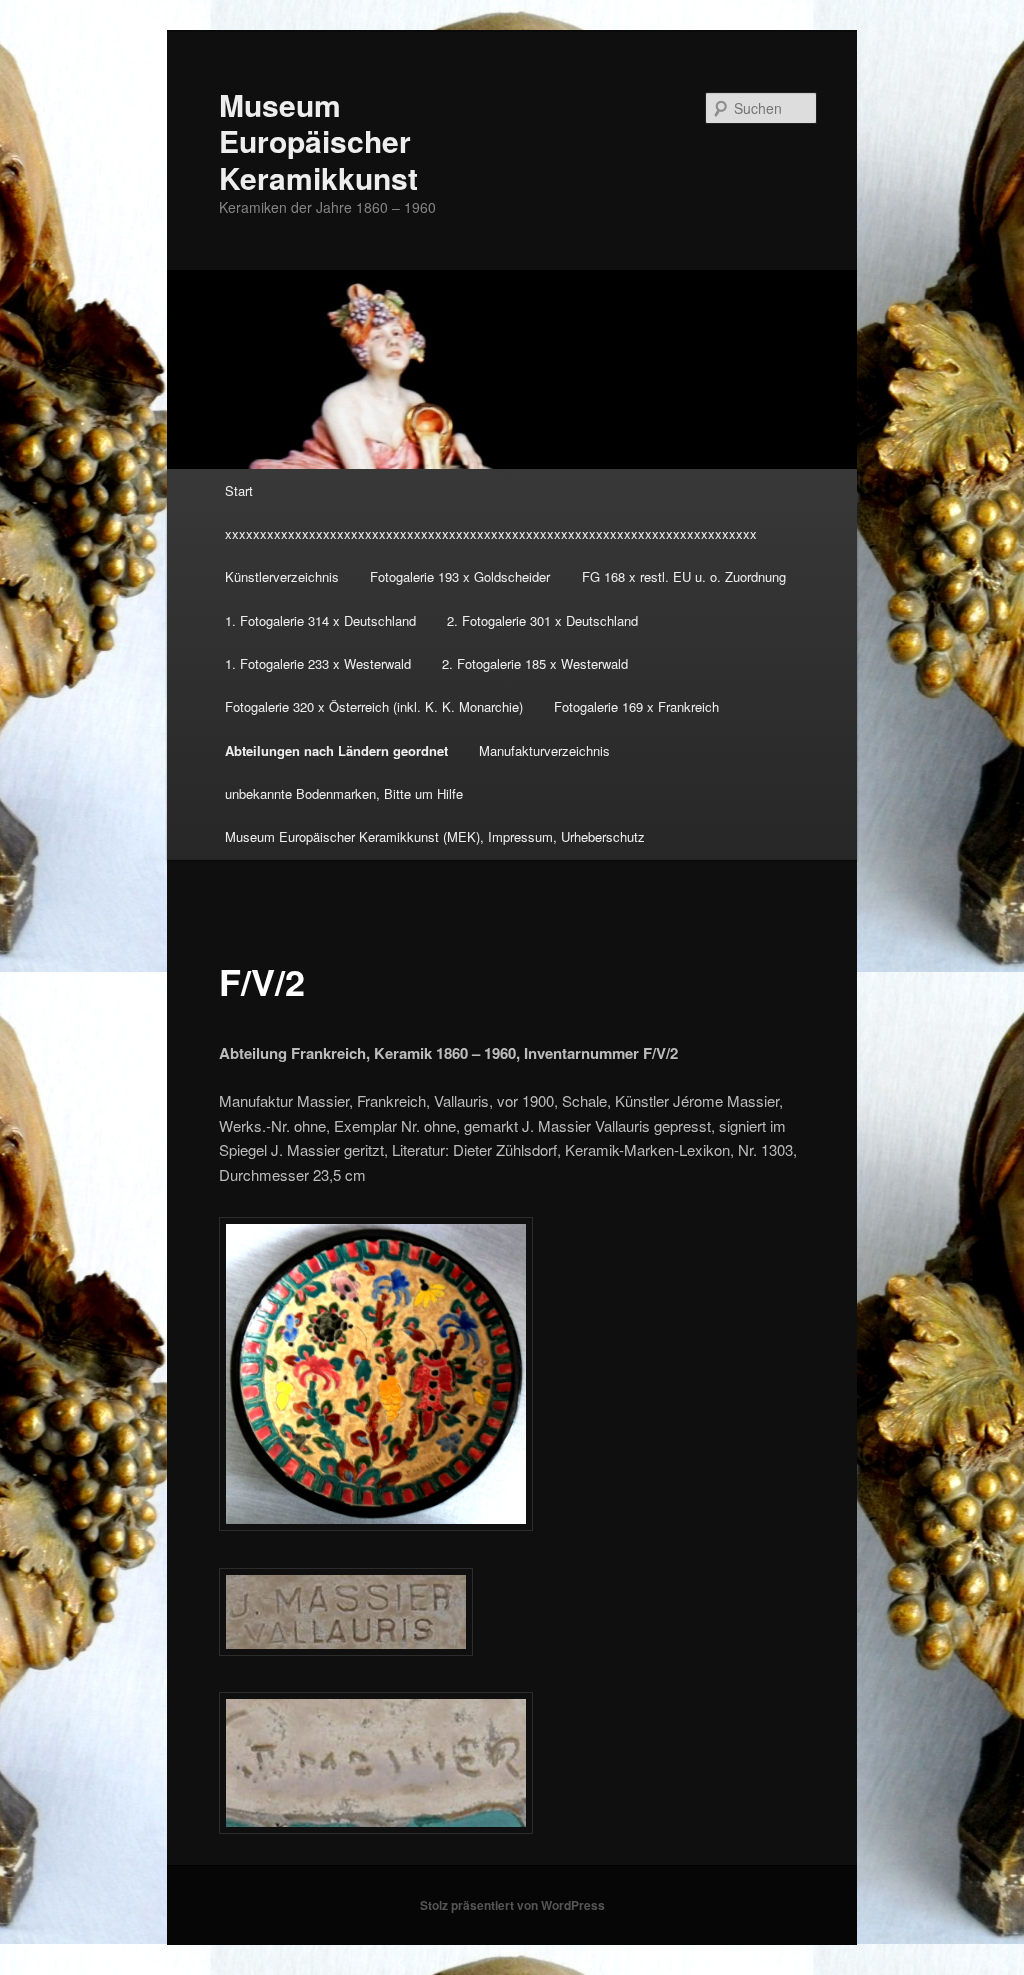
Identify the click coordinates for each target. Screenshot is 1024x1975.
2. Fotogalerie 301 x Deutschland (542, 620)
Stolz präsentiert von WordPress (512, 1905)
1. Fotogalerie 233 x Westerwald (318, 663)
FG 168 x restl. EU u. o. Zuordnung (684, 576)
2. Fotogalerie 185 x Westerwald (535, 663)
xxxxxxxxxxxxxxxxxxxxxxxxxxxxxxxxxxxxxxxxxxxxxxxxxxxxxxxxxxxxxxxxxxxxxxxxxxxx (491, 533)
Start (239, 490)
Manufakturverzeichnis (544, 750)
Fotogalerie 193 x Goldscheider (460, 576)
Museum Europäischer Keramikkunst (318, 141)
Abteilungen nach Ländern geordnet (336, 750)
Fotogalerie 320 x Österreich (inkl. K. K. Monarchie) (374, 706)
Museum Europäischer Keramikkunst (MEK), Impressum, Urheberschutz (435, 836)
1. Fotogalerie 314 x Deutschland (320, 620)
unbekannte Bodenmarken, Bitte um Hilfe (344, 793)
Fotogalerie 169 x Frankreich (636, 706)
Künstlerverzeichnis (282, 576)
